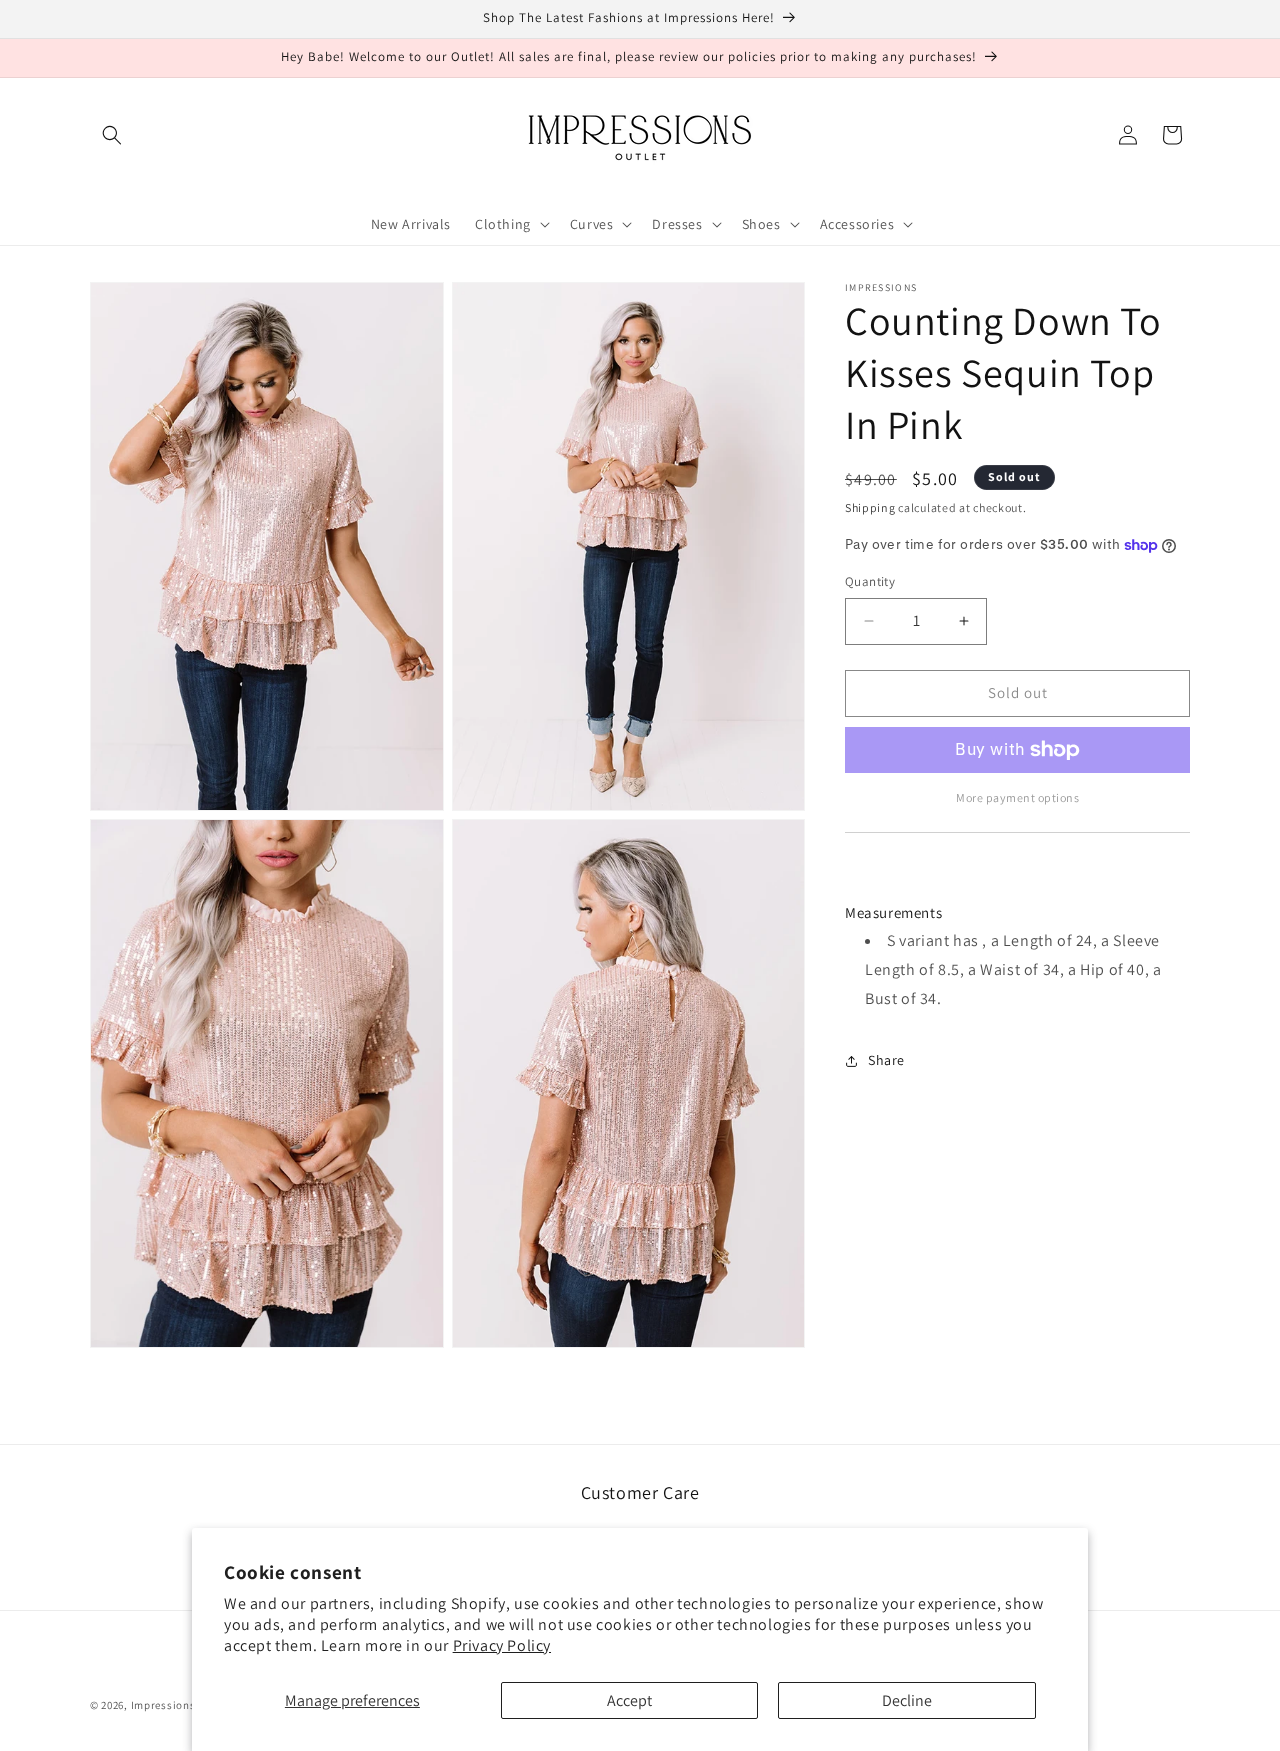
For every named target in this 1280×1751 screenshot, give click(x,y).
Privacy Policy (502, 1645)
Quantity (870, 581)
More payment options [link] (1017, 797)
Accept (629, 1700)
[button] (112, 135)
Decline (907, 1700)
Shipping (870, 507)
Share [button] (886, 1060)
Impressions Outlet (181, 1705)
